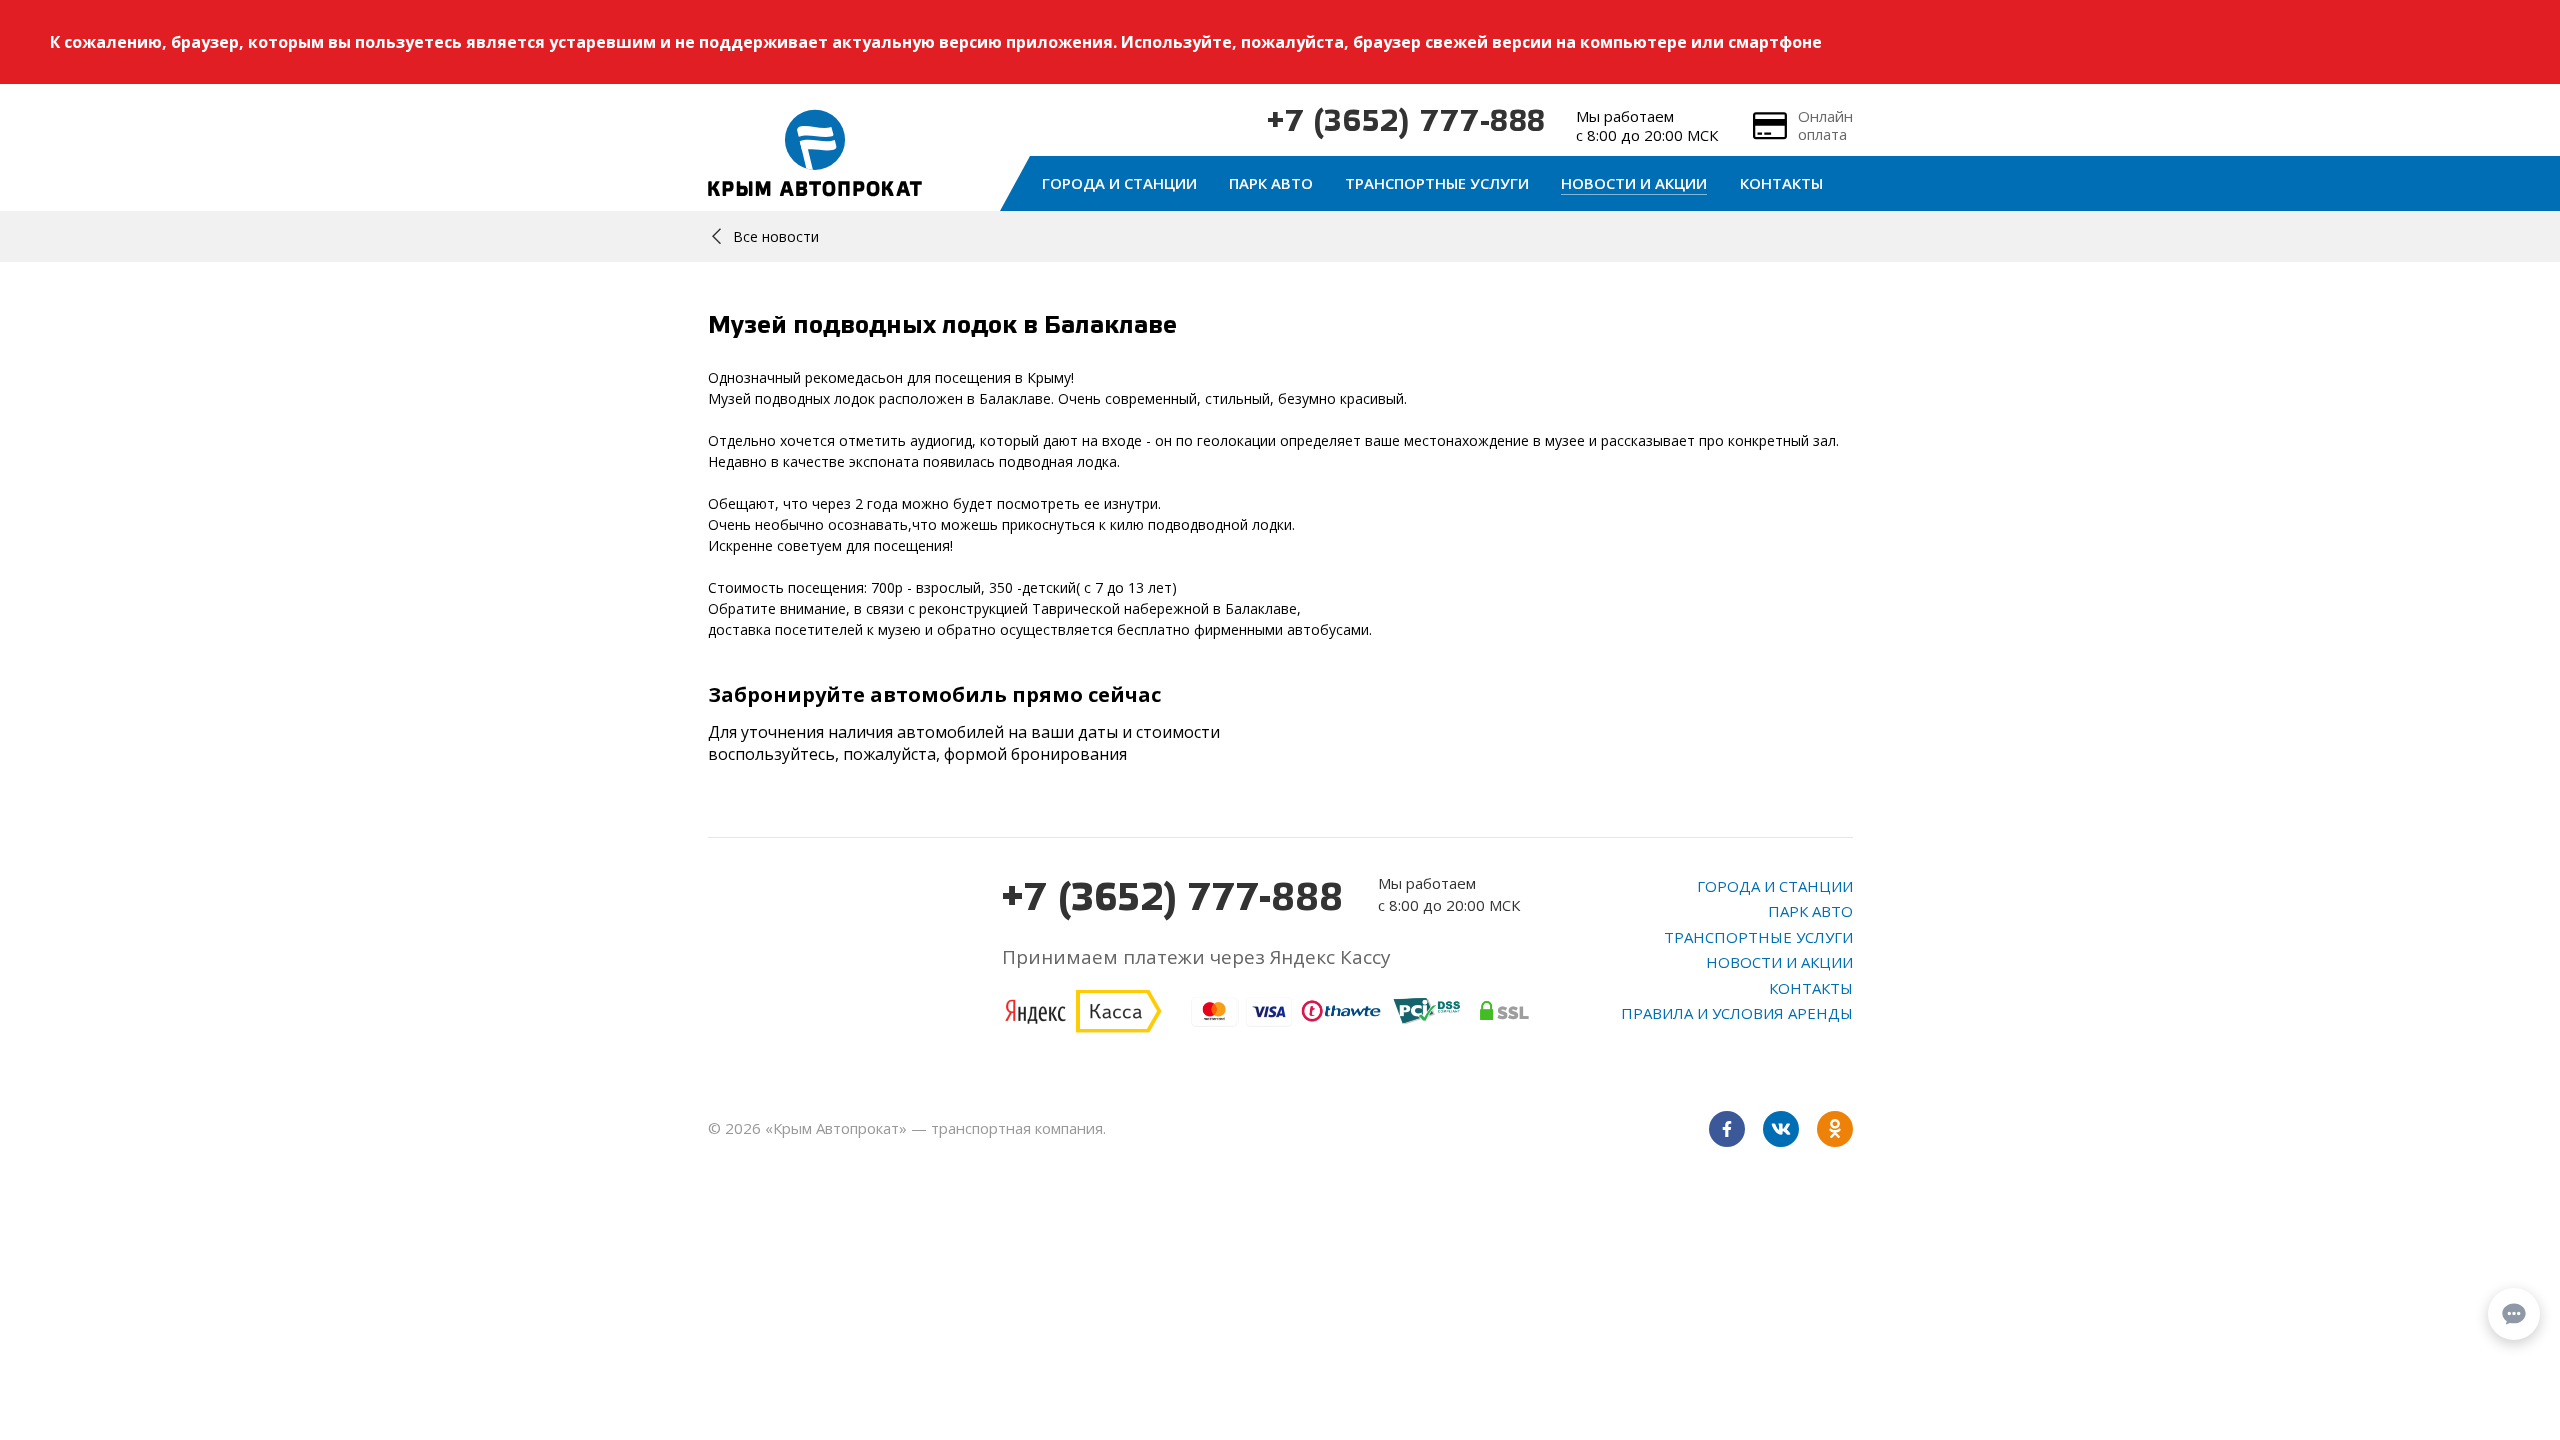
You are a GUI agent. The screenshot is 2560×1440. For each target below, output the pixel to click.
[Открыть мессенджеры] (2514, 1314)
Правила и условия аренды (1737, 1013)
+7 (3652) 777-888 (1406, 123)
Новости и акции (1634, 183)
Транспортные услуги (1437, 183)
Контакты (1781, 183)
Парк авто (1271, 183)
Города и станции (1119, 183)
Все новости (776, 236)
